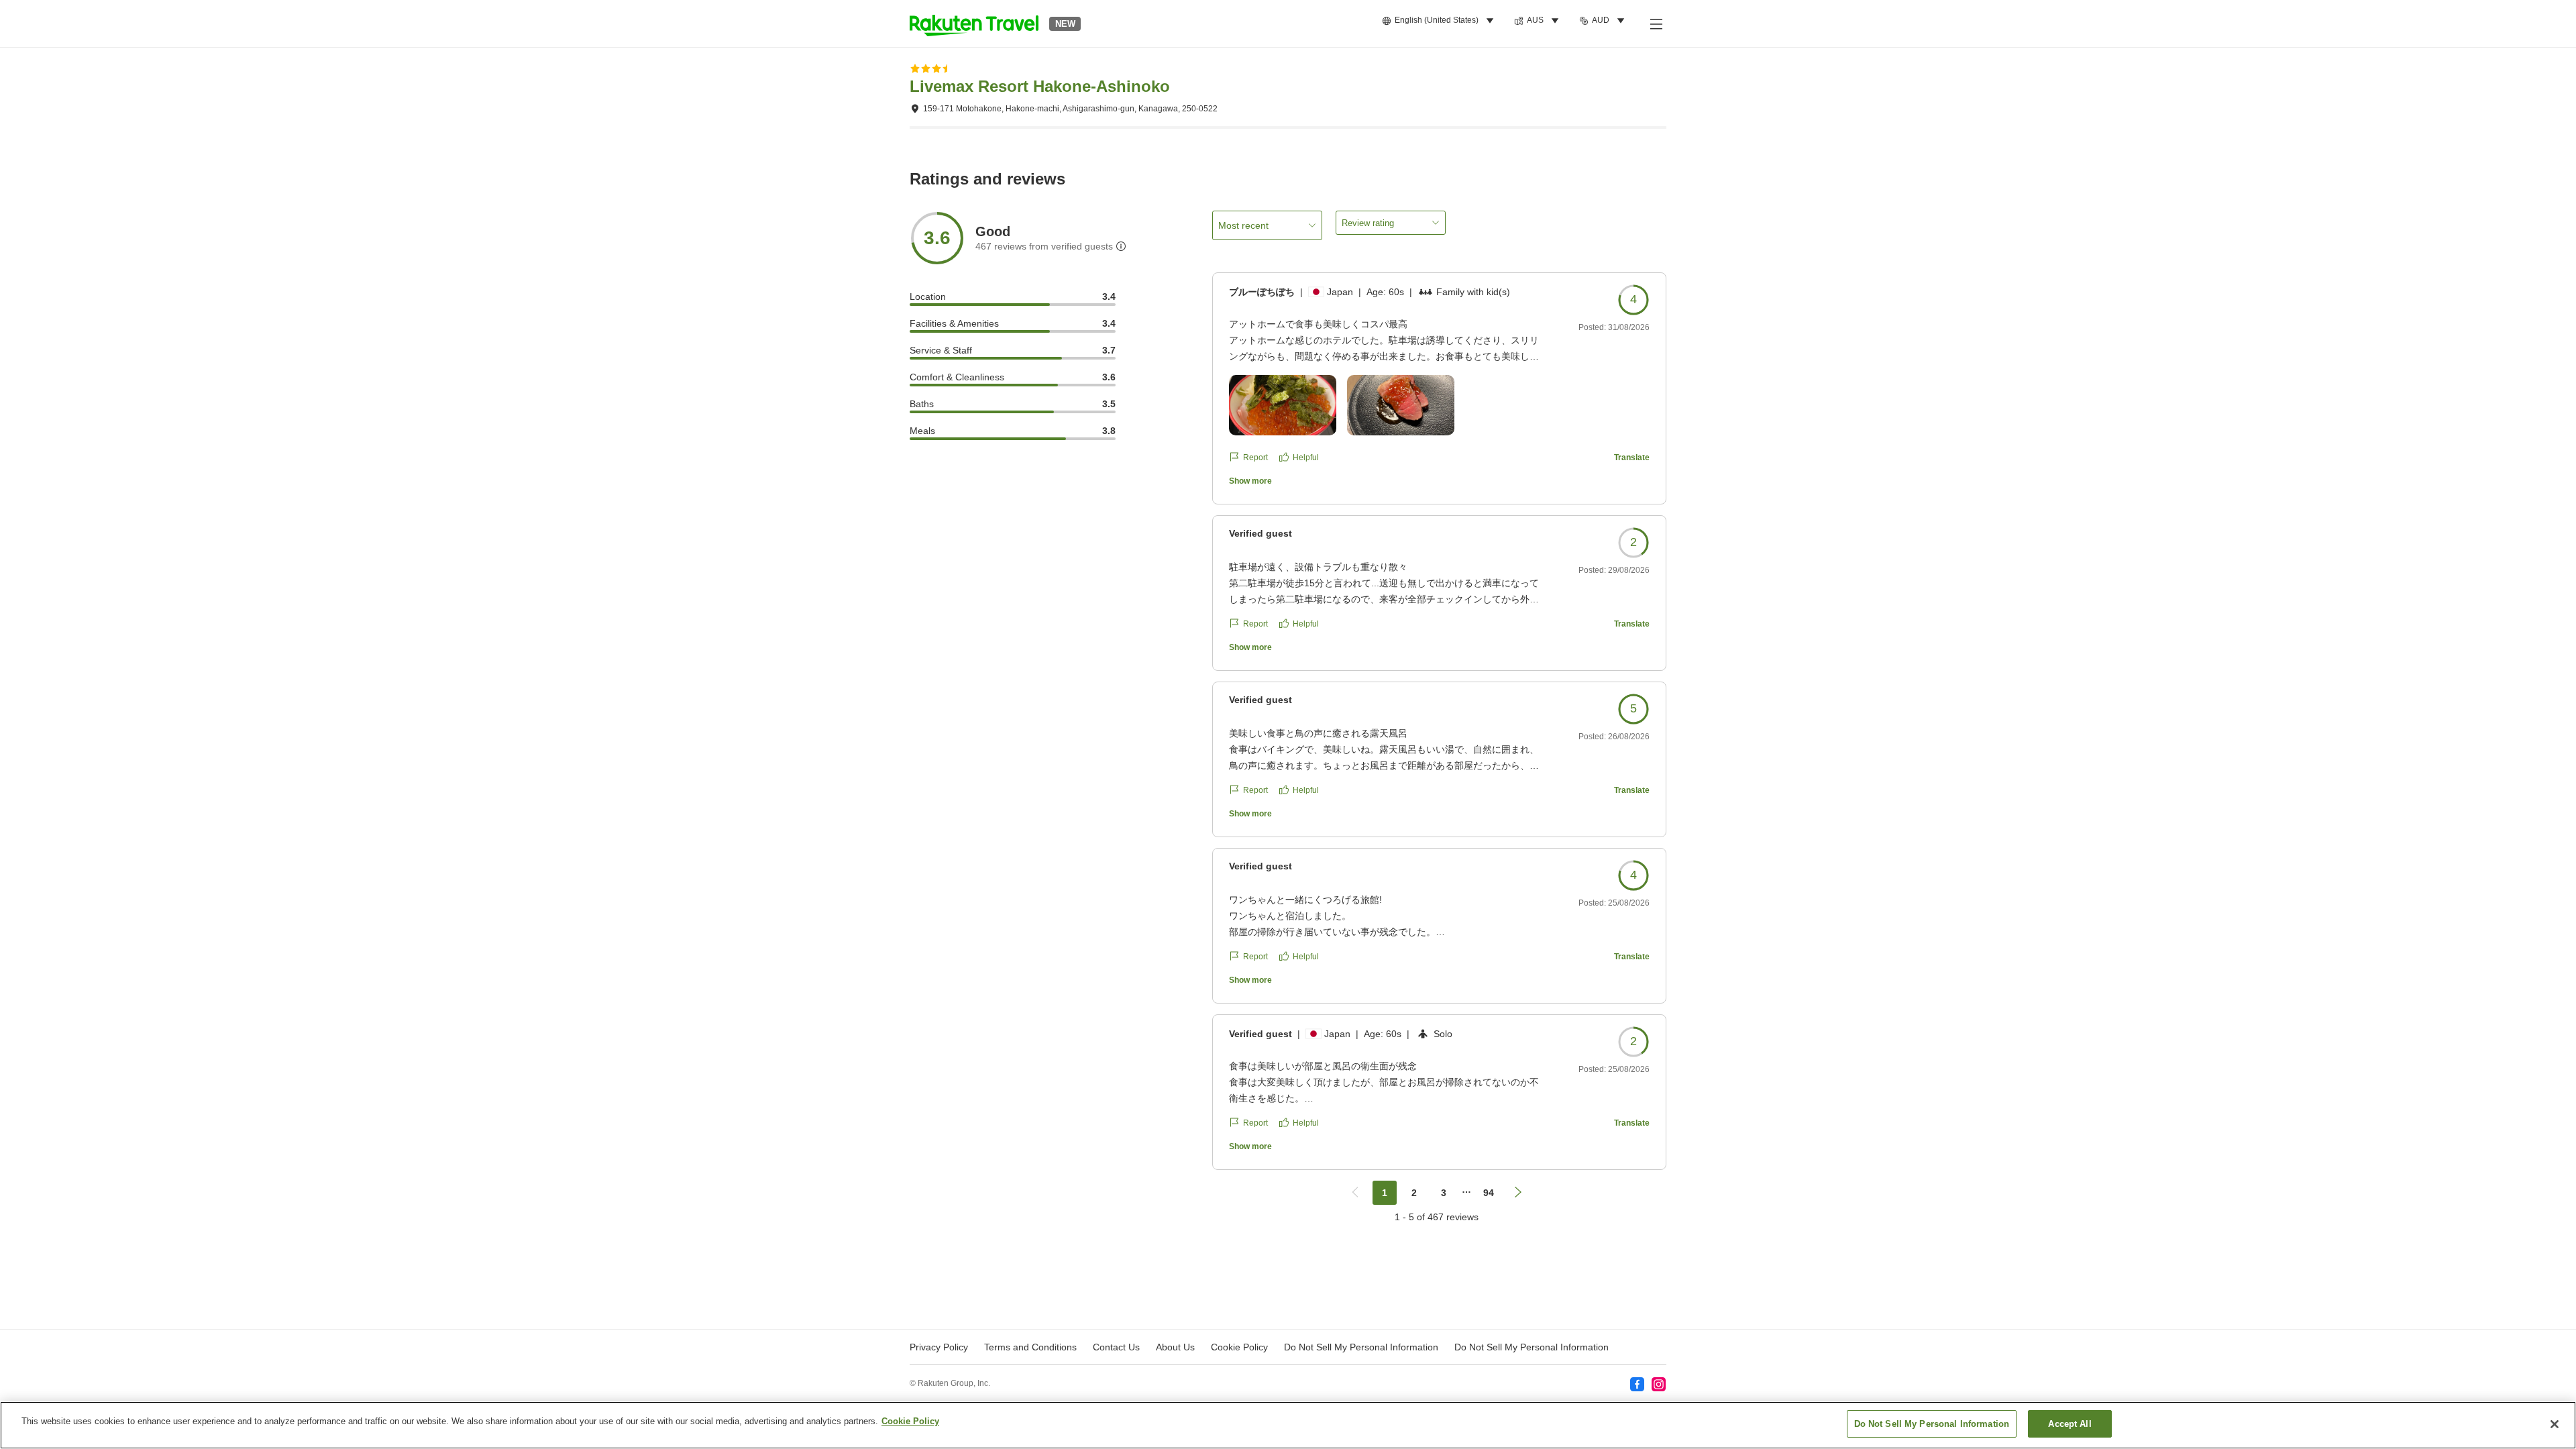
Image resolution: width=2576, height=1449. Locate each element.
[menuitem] (1440, 21)
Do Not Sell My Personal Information (1532, 1347)
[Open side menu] (1656, 23)
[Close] (2555, 1424)
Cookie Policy (910, 1421)
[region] (1288, 1425)
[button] (974, 23)
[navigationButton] (1355, 1193)
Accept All (2070, 1424)
